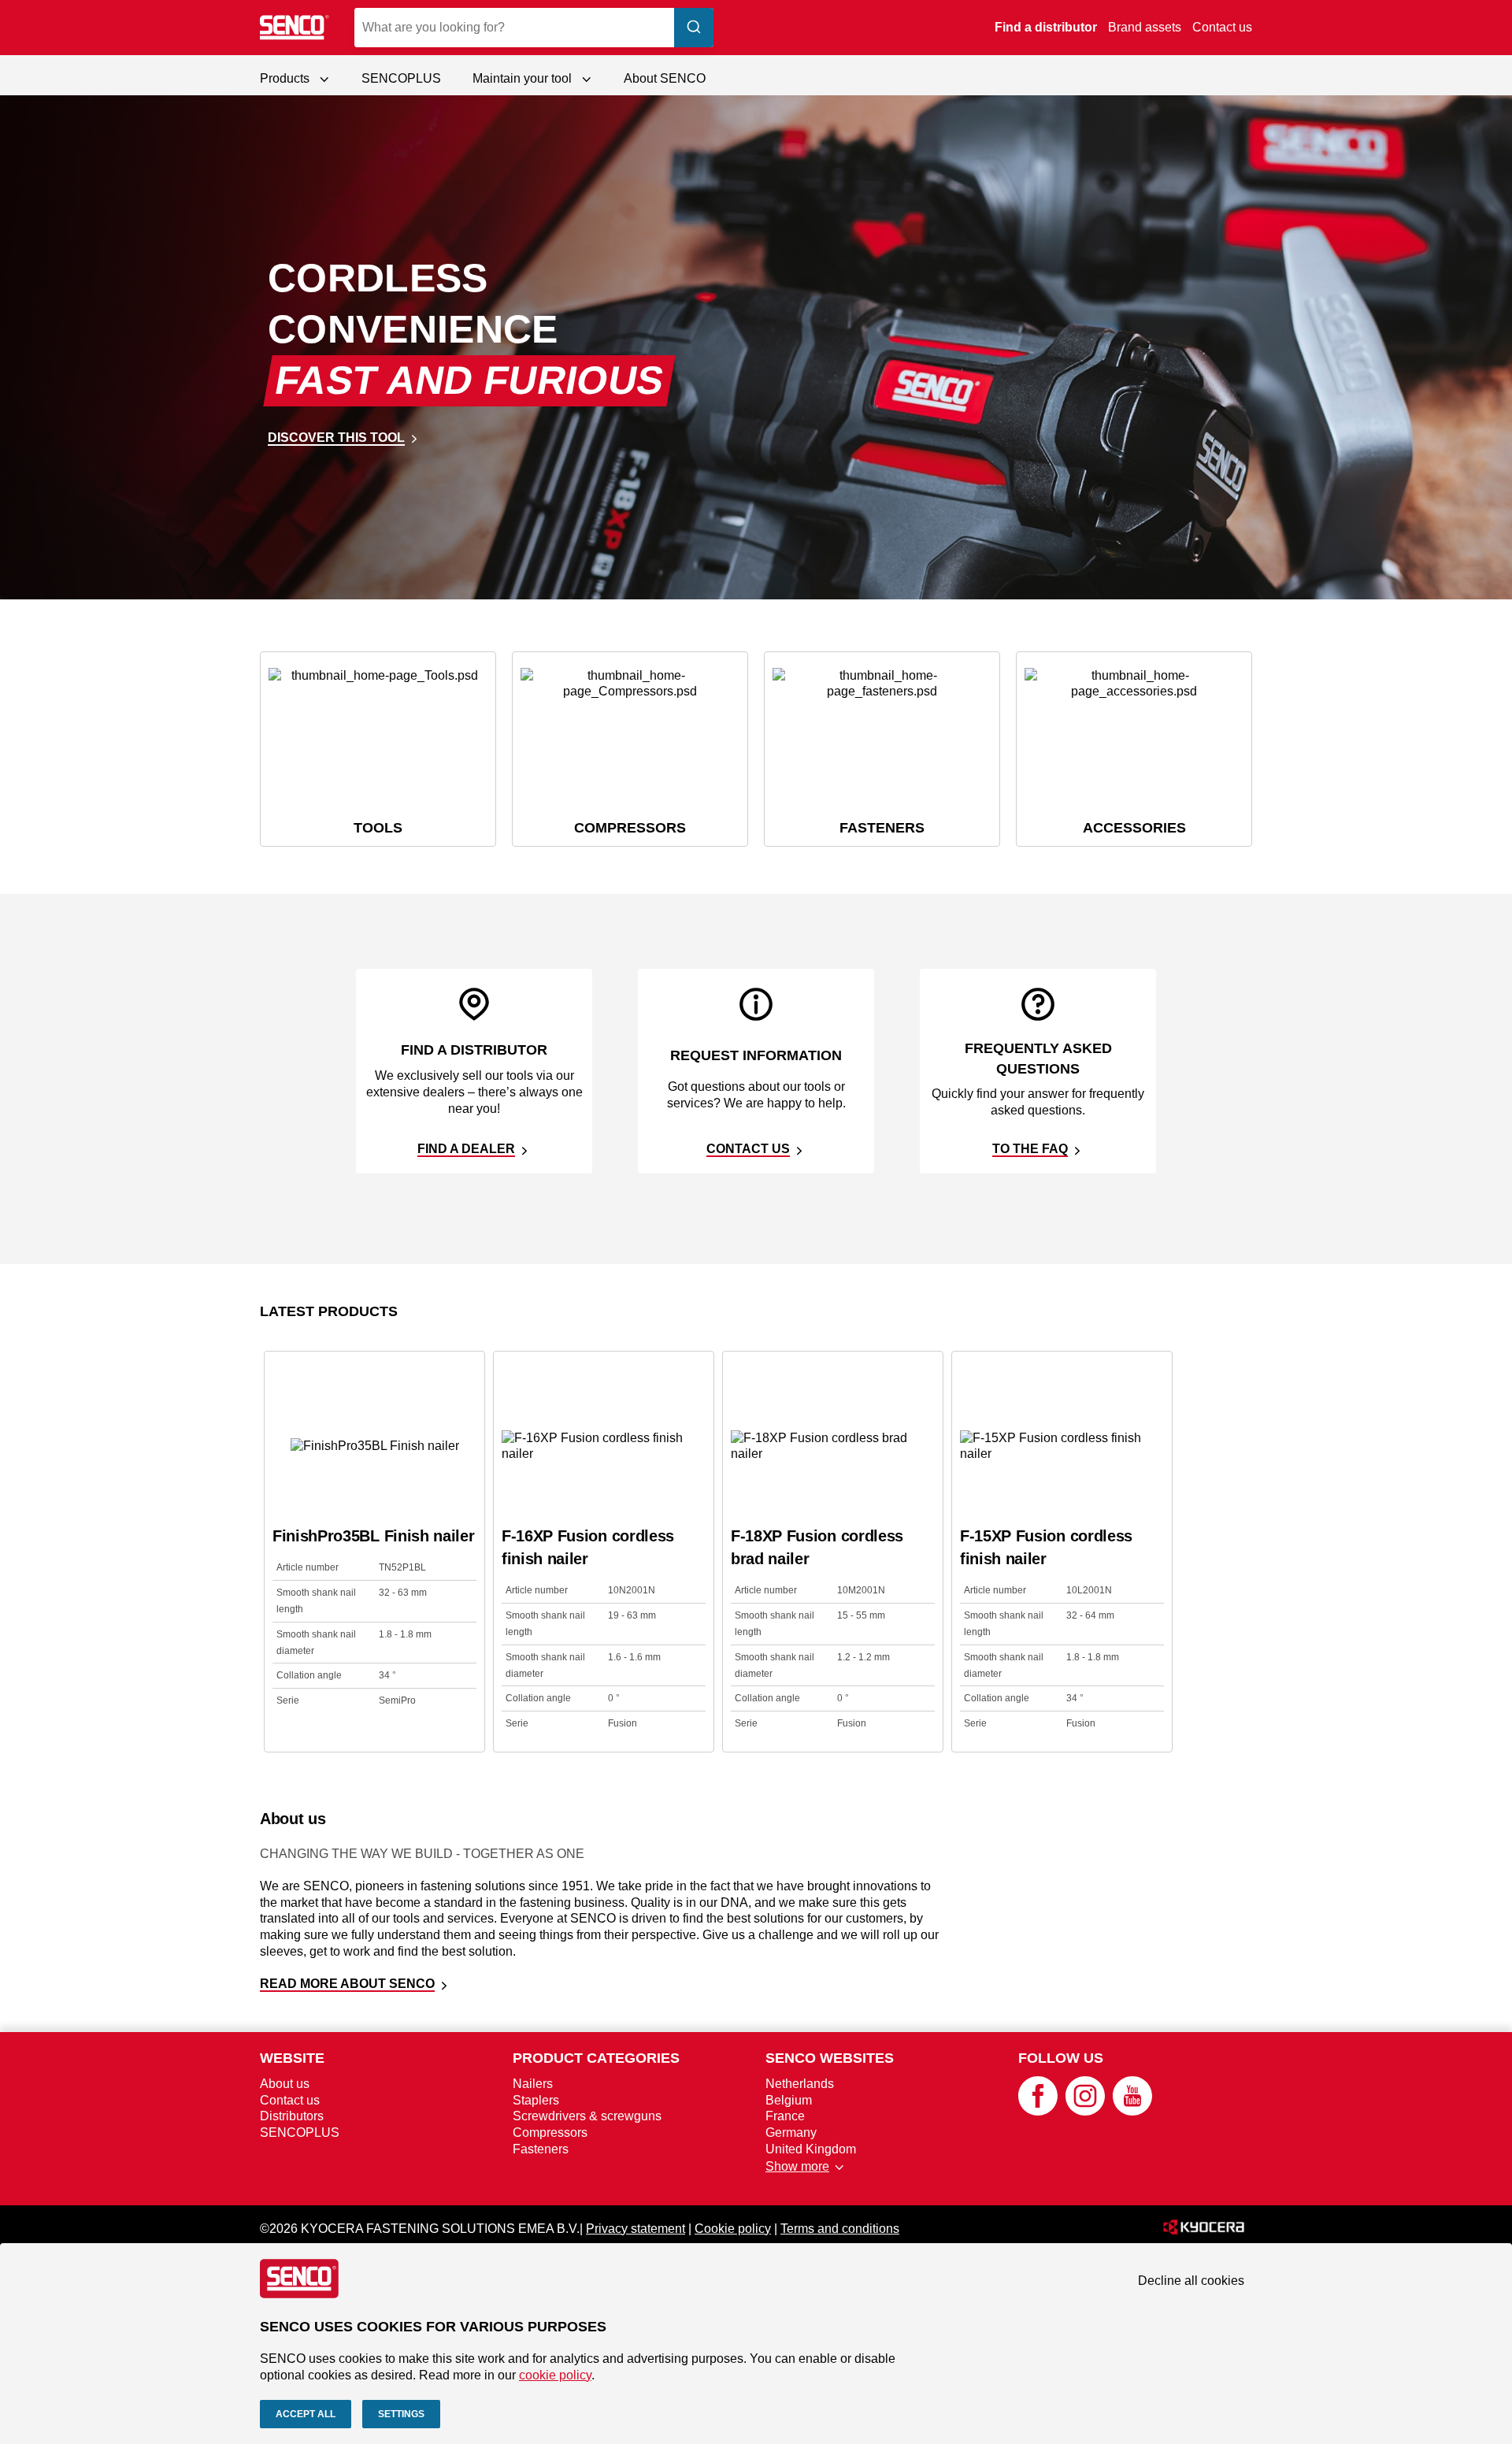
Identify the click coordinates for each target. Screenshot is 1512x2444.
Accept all (306, 2414)
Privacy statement (636, 2229)
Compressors (550, 2132)
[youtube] (1132, 2111)
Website (292, 2058)
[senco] (295, 28)
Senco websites (830, 2058)
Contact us (1222, 27)
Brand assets (1145, 27)
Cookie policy (733, 2229)
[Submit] (694, 28)
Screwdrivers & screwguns (587, 2116)
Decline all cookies (1191, 2281)
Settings (401, 2414)
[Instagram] (1085, 2111)
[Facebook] (1038, 2111)
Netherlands (800, 2084)
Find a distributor (1046, 27)
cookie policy (555, 2375)
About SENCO (665, 78)
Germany (791, 2132)
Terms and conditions (840, 2229)
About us (285, 2084)
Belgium (789, 2100)
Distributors (292, 2116)
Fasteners (541, 2149)
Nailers (533, 2084)
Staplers (536, 2100)
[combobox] (534, 28)
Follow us (1061, 2058)
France (785, 2116)
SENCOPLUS (401, 78)
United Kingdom (811, 2149)
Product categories (596, 2058)
